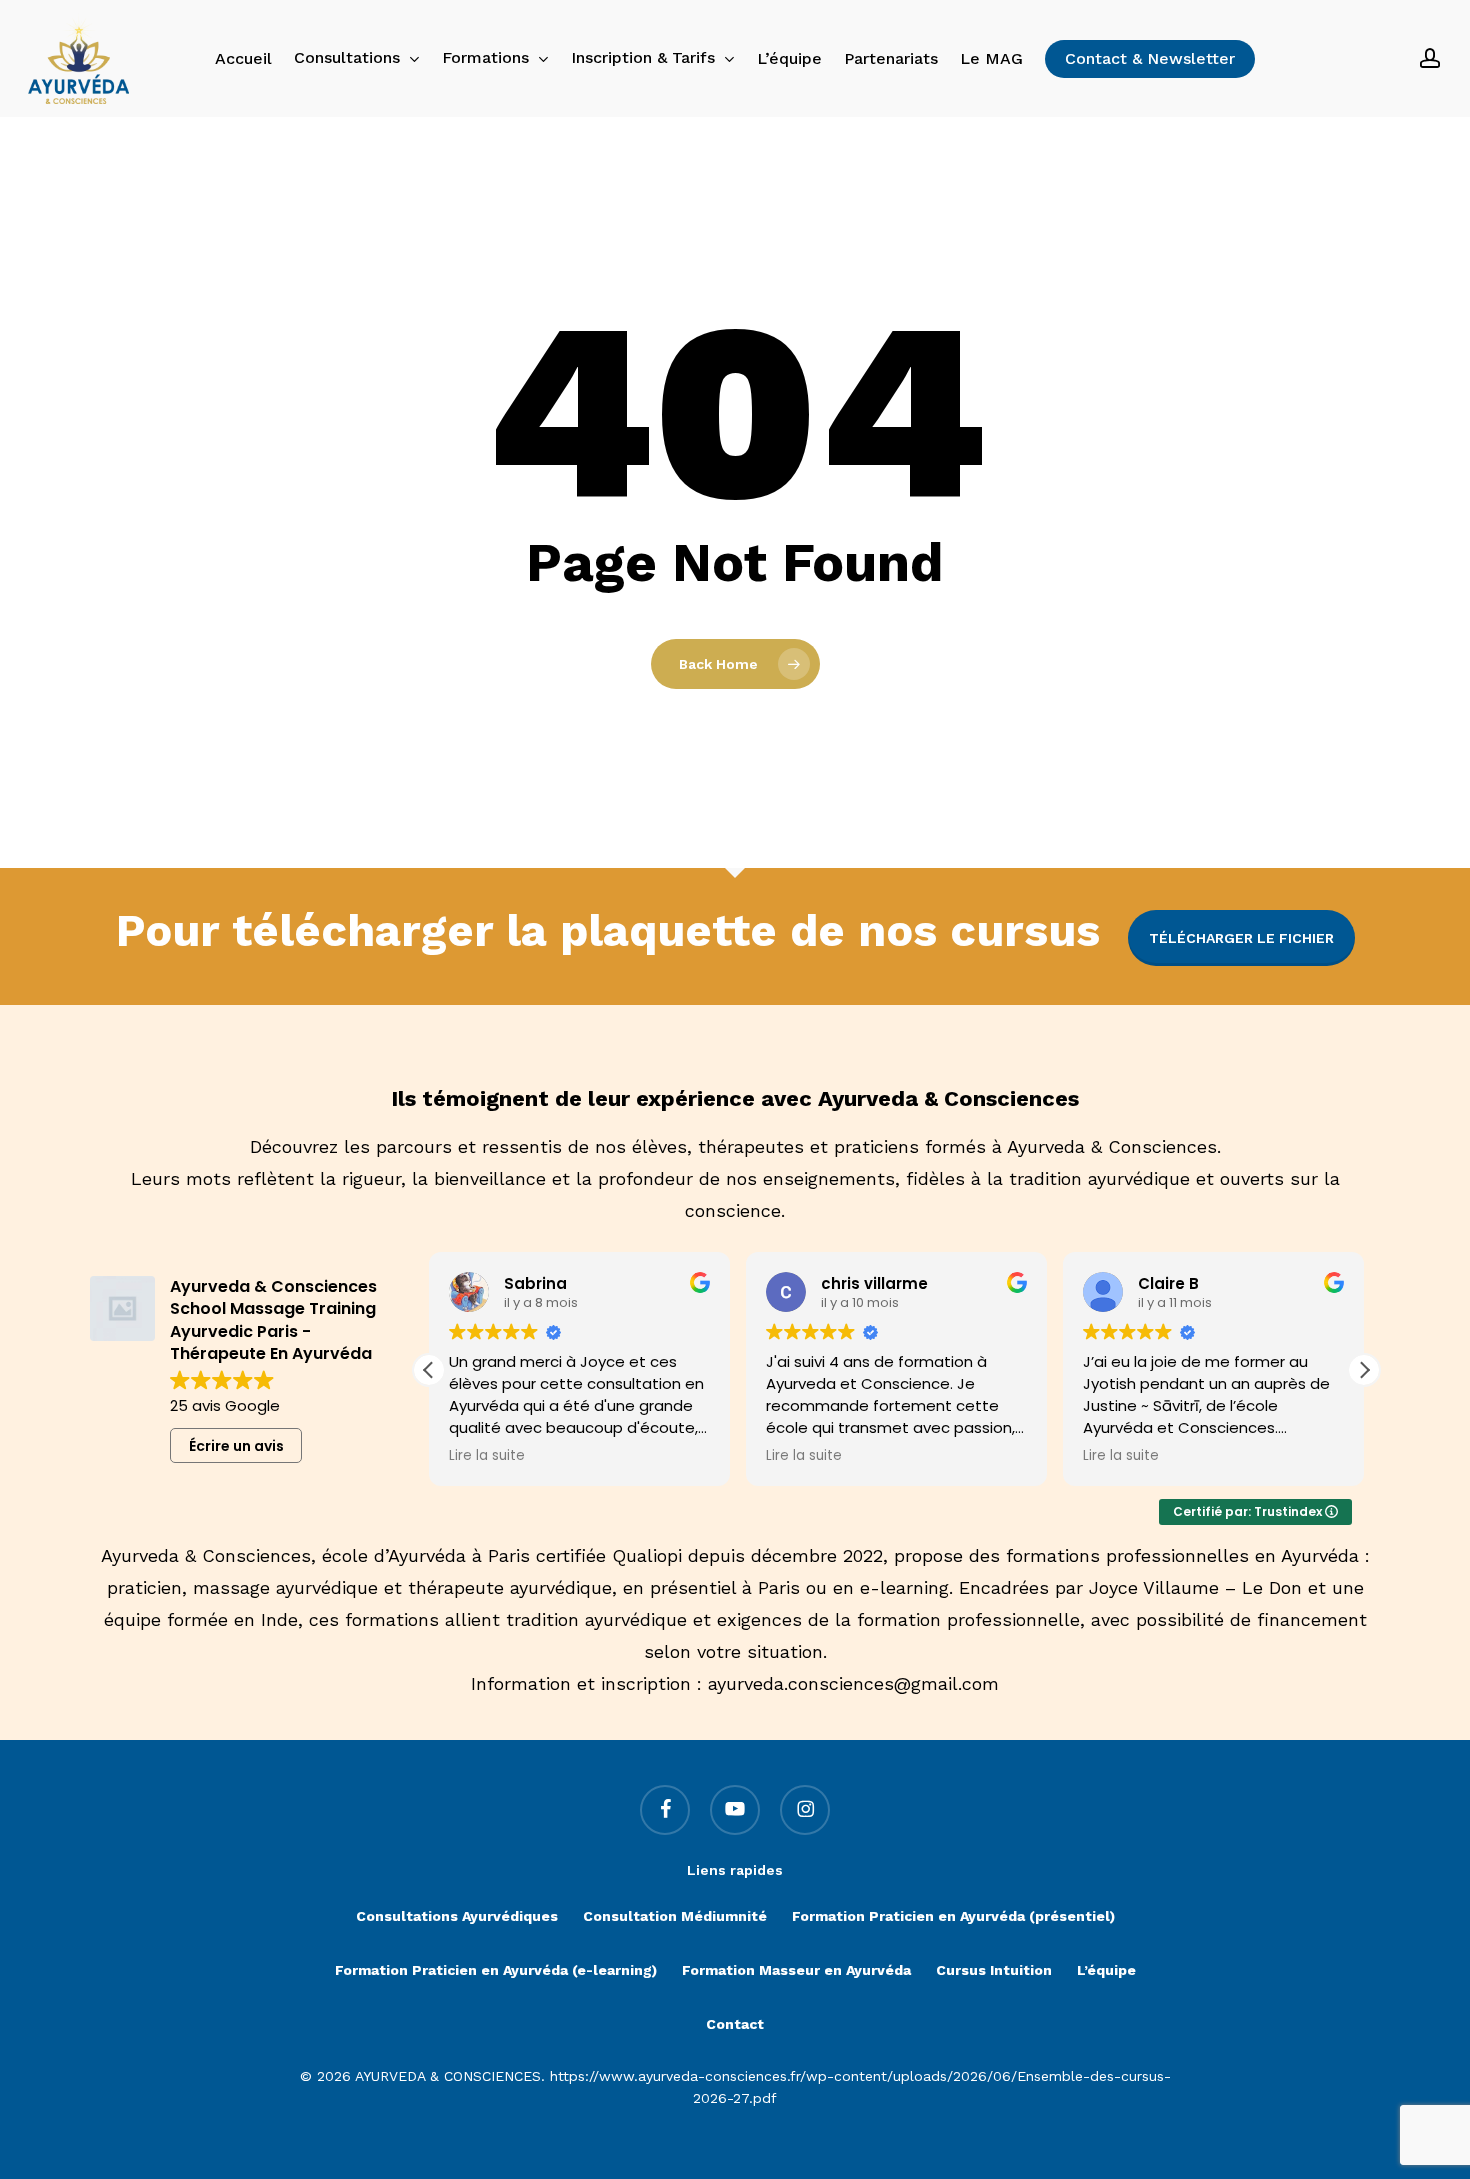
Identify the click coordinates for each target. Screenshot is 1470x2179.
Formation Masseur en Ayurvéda (796, 1970)
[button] (1364, 1370)
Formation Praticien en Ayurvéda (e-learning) (496, 1970)
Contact (735, 2024)
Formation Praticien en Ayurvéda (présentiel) (953, 1916)
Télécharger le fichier (1241, 938)
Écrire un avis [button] (236, 1446)
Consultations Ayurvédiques (457, 1916)
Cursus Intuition (994, 1970)
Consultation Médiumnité (675, 1916)
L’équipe (1106, 1970)
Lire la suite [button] (487, 1456)
